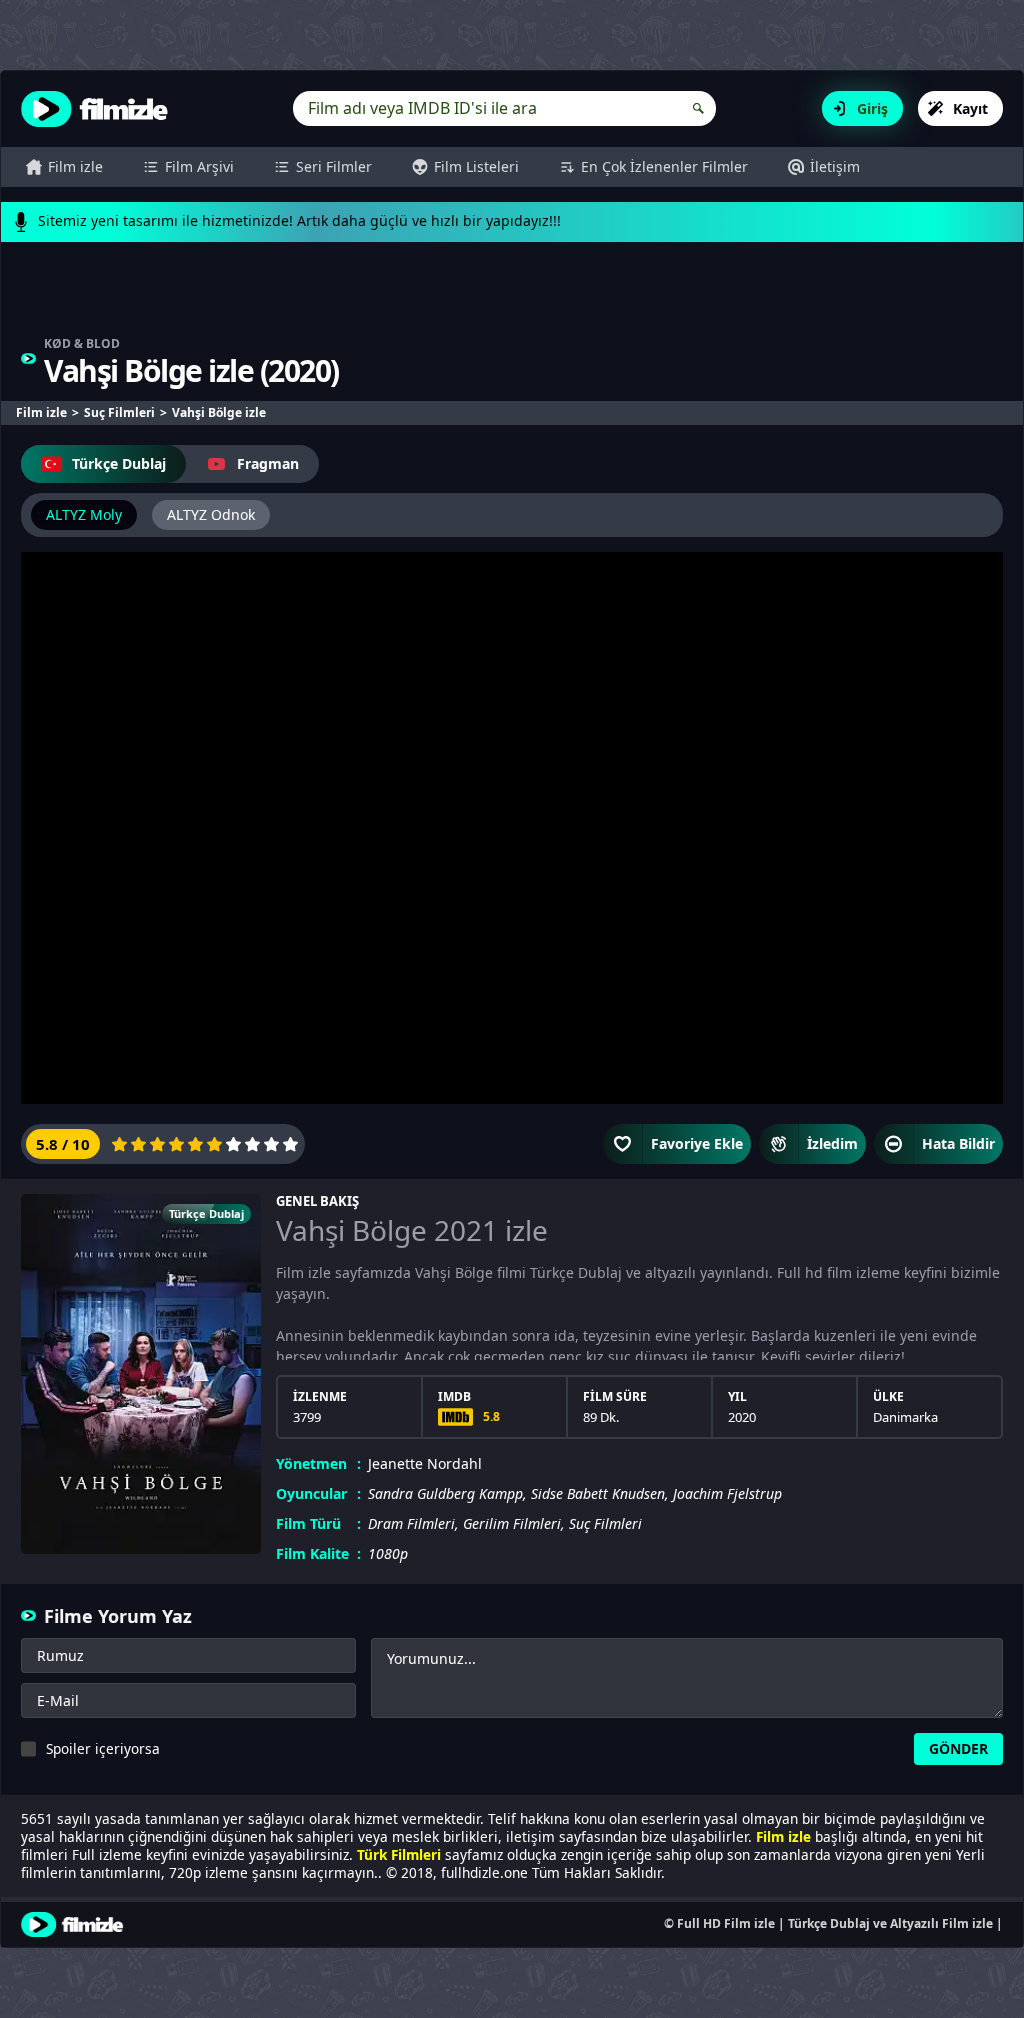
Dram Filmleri (411, 1523)
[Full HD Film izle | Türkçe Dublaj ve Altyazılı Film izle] (99, 109)
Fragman (268, 463)
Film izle (75, 166)
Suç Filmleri (605, 1523)
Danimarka (905, 1417)
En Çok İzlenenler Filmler (664, 166)
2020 (299, 370)
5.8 (491, 1416)
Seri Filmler (334, 166)
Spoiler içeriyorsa (103, 1748)
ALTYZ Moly (84, 514)
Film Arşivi (199, 166)
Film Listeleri (476, 166)
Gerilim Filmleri (512, 1523)
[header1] (512, 298)
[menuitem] (64, 167)
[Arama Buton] (698, 108)
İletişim (835, 166)
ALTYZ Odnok (211, 514)
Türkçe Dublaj (119, 463)
